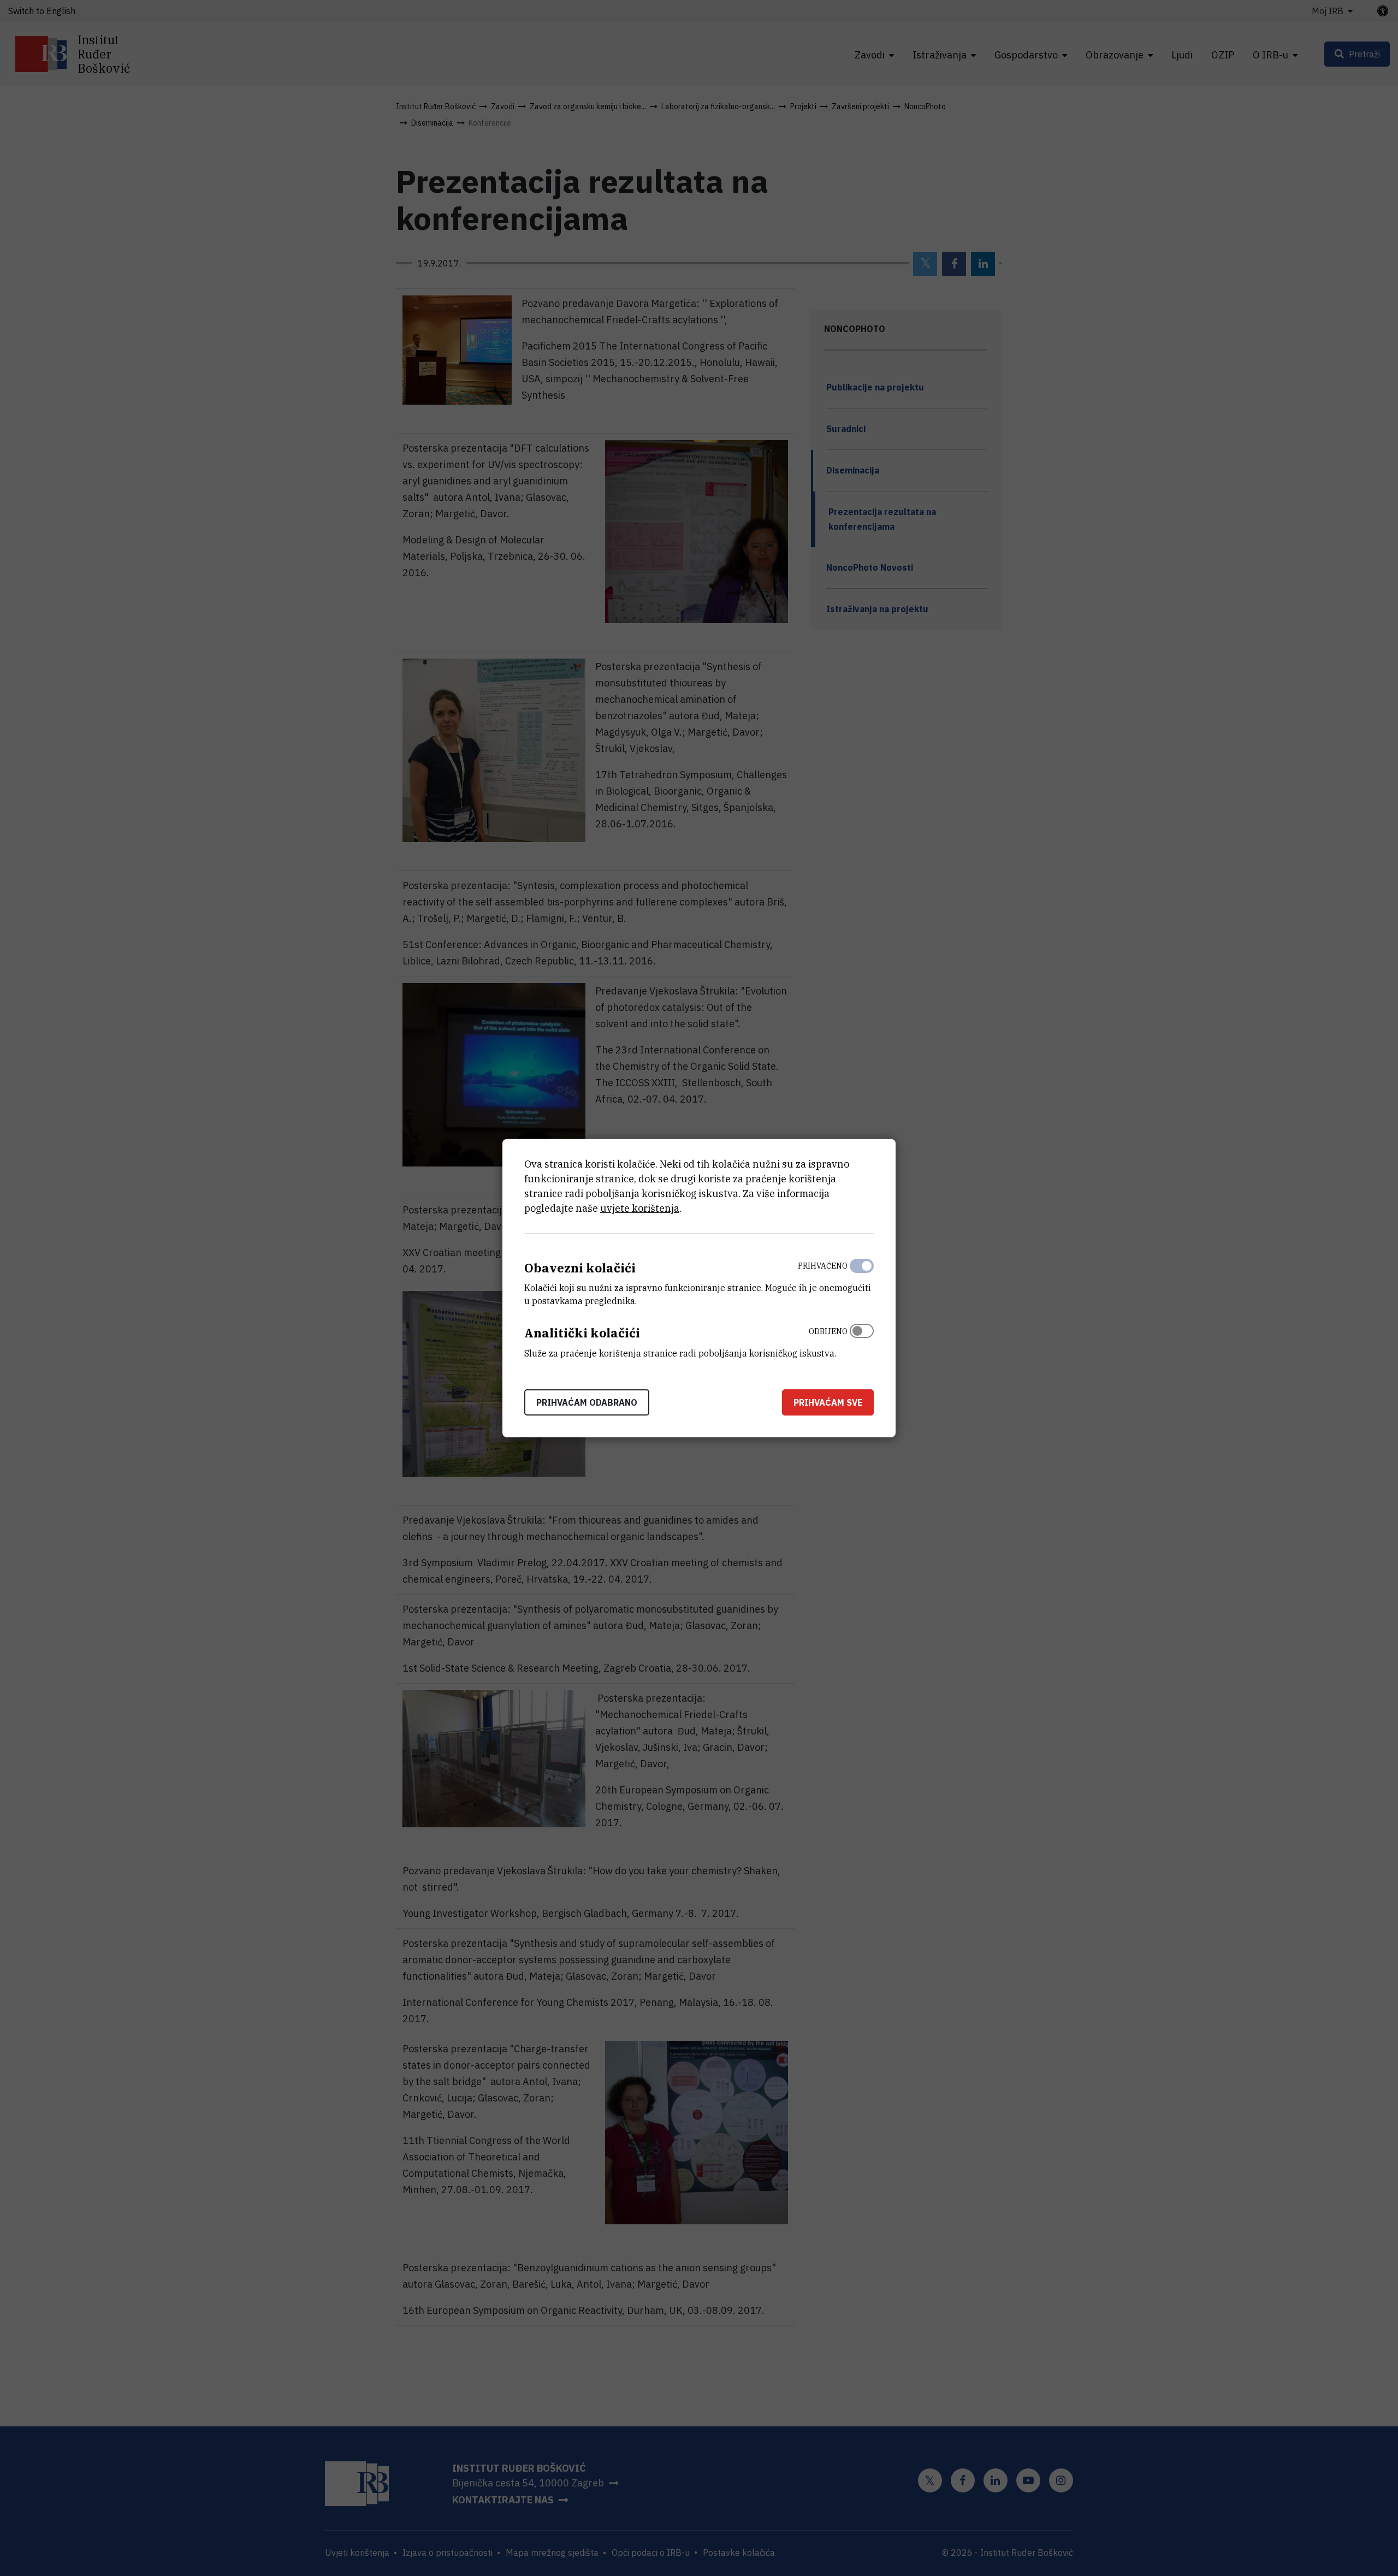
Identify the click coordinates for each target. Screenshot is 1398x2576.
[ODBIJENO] (862, 1340)
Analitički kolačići (582, 1333)
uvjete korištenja (640, 1208)
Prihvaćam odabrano (587, 1402)
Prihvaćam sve (828, 1402)
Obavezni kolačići (580, 1267)
